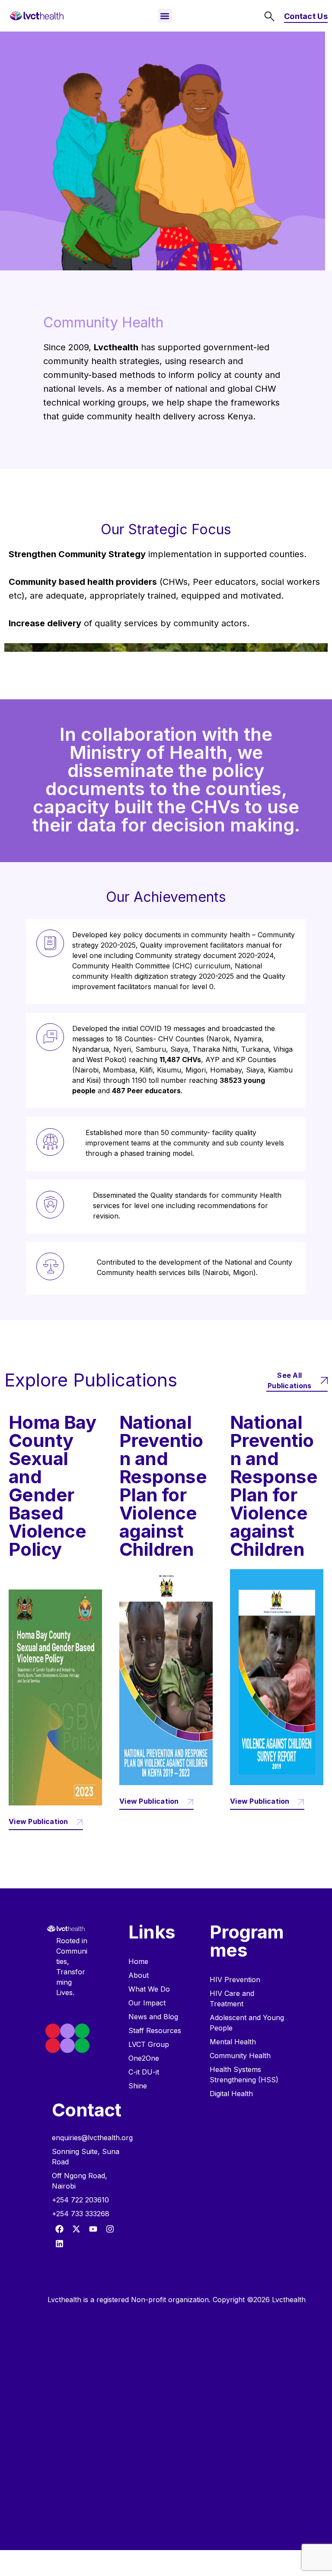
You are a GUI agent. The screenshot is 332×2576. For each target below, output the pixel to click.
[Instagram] (110, 2229)
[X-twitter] (76, 2229)
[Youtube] (93, 2229)
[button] (165, 16)
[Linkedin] (59, 2244)
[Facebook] (59, 2229)
